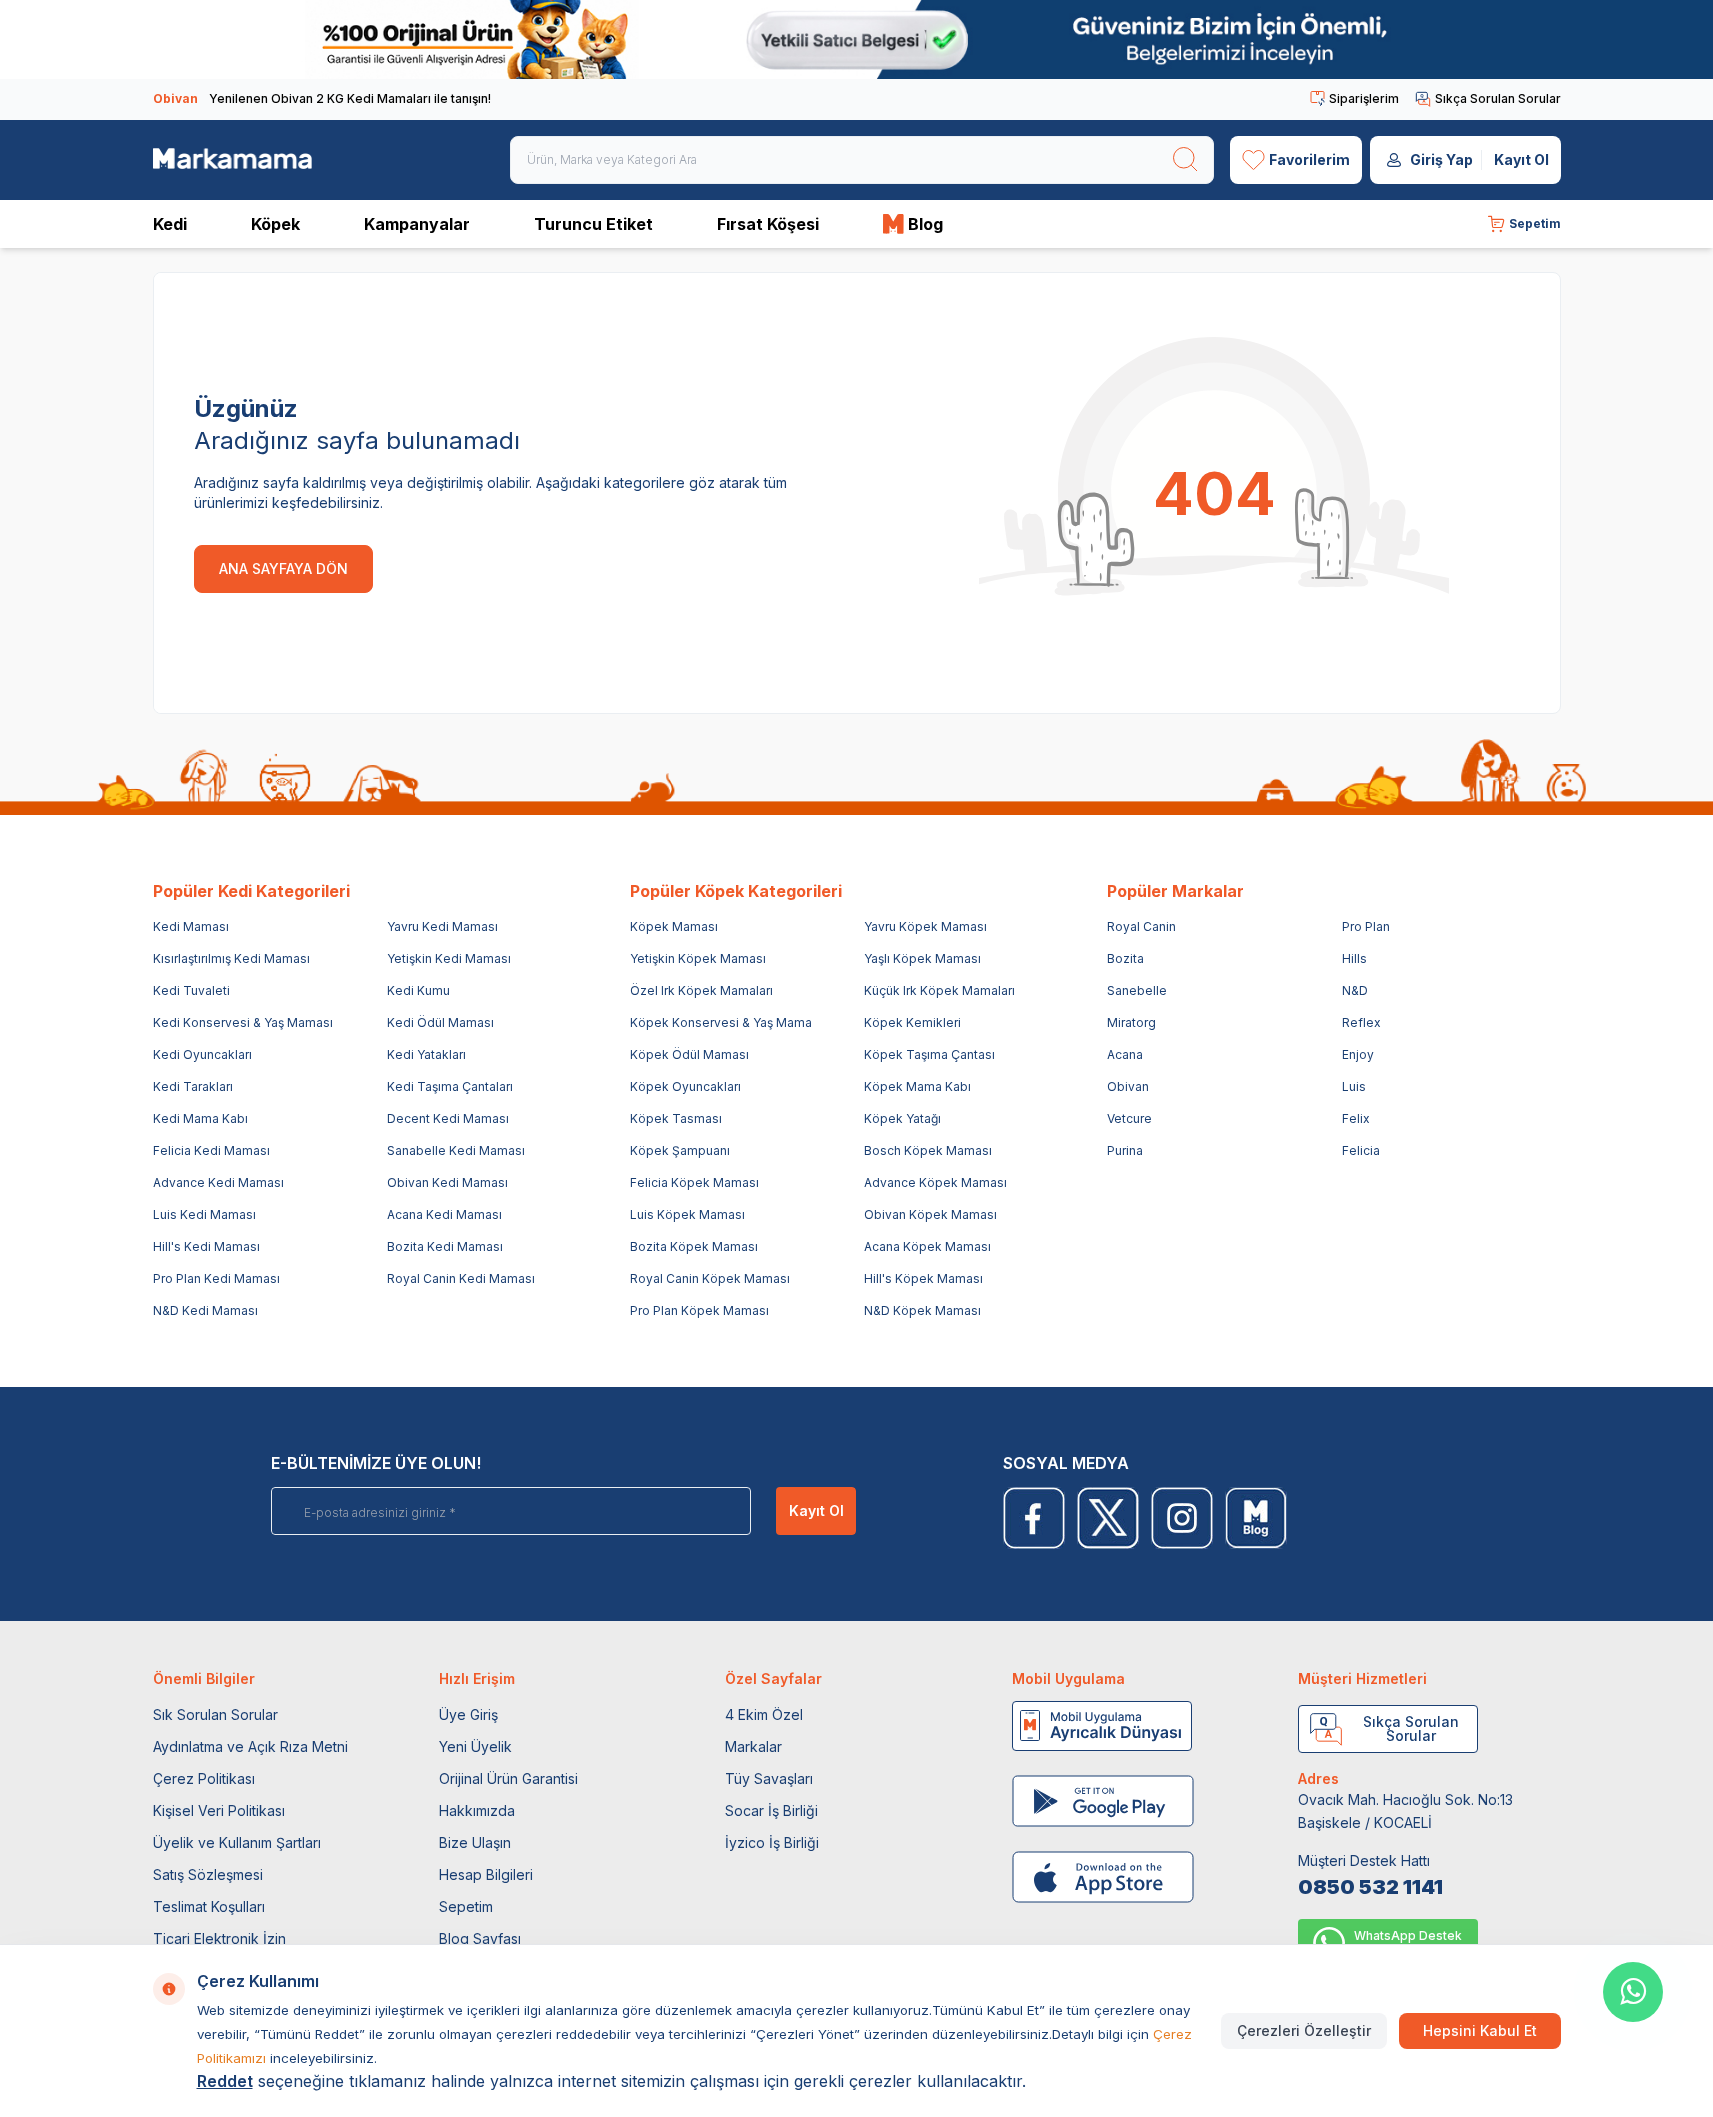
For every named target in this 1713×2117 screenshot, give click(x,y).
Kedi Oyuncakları (202, 1054)
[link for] (856, 39)
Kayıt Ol (1521, 159)
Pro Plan (1366, 926)
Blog (925, 224)
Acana (1125, 1054)
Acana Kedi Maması (444, 1214)
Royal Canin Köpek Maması (710, 1278)
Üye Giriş (468, 1714)
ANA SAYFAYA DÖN (283, 568)
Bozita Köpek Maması (694, 1246)
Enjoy (1358, 1054)
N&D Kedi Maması (205, 1310)
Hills (1354, 958)
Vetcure (1129, 1118)
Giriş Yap (1441, 159)
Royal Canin (1141, 926)
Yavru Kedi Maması (442, 926)
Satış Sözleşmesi (208, 1874)
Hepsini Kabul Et (1480, 2030)
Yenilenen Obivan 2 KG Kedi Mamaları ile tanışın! (322, 98)
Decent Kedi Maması (448, 1118)
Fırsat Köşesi (768, 224)
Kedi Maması (191, 926)
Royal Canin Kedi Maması (461, 1278)
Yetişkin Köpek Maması (698, 958)
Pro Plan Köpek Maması (699, 1310)
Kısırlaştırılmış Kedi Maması (231, 958)
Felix (1356, 1118)
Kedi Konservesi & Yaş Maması (243, 1022)
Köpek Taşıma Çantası (929, 1054)
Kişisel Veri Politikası (219, 1810)
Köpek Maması (674, 926)
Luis (1354, 1086)
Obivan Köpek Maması (930, 1214)
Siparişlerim (1364, 98)
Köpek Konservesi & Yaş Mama (721, 1022)
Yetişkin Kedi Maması (449, 958)
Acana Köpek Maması (927, 1246)
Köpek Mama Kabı (917, 1086)
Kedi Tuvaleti (191, 990)
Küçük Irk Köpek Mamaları (939, 990)
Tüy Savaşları (769, 1778)
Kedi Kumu (418, 990)
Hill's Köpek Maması (923, 1278)
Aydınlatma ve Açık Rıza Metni (250, 1746)
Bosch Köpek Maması (928, 1150)
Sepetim (466, 1906)
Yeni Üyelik (475, 1746)
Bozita (1125, 958)
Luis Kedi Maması (204, 1214)
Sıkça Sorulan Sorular (1498, 98)
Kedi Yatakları (426, 1054)
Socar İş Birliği (771, 1810)
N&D (1355, 990)
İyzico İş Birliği (772, 1842)
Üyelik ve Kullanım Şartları (237, 1842)
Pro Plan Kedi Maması (216, 1278)
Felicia (1361, 1150)
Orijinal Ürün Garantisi (508, 1778)
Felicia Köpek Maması (694, 1182)
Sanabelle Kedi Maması (456, 1150)
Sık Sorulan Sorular (215, 1714)
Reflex (1361, 1022)
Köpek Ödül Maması (689, 1054)
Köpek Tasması (676, 1118)
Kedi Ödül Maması (440, 1022)
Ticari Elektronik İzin (219, 1938)
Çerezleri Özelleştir (1304, 2030)
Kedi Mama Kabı (200, 1118)
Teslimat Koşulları (209, 1906)
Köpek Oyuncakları (685, 1086)
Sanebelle (1137, 990)
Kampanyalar (417, 224)
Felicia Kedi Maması (211, 1150)
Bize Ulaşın (475, 1842)
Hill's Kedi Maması (206, 1246)
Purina (1125, 1150)
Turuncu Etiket (593, 224)
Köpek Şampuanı (680, 1150)
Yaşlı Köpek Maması (922, 958)
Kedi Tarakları (193, 1086)
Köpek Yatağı (902, 1118)
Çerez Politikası (204, 1778)
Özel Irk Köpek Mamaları (701, 990)
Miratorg (1131, 1022)
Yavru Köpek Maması (925, 926)
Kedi (170, 224)
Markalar (753, 1746)
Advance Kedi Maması (218, 1182)
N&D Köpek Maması (922, 1310)
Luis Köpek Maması (687, 1214)
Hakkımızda (477, 1810)
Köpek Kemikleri (912, 1022)
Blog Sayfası (480, 1938)
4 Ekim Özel (764, 1714)
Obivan (1128, 1086)
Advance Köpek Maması (935, 1182)
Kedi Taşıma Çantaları (450, 1086)
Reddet (225, 2081)
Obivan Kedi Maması (447, 1182)
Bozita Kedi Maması (445, 1246)
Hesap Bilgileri (486, 1874)
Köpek (275, 224)
